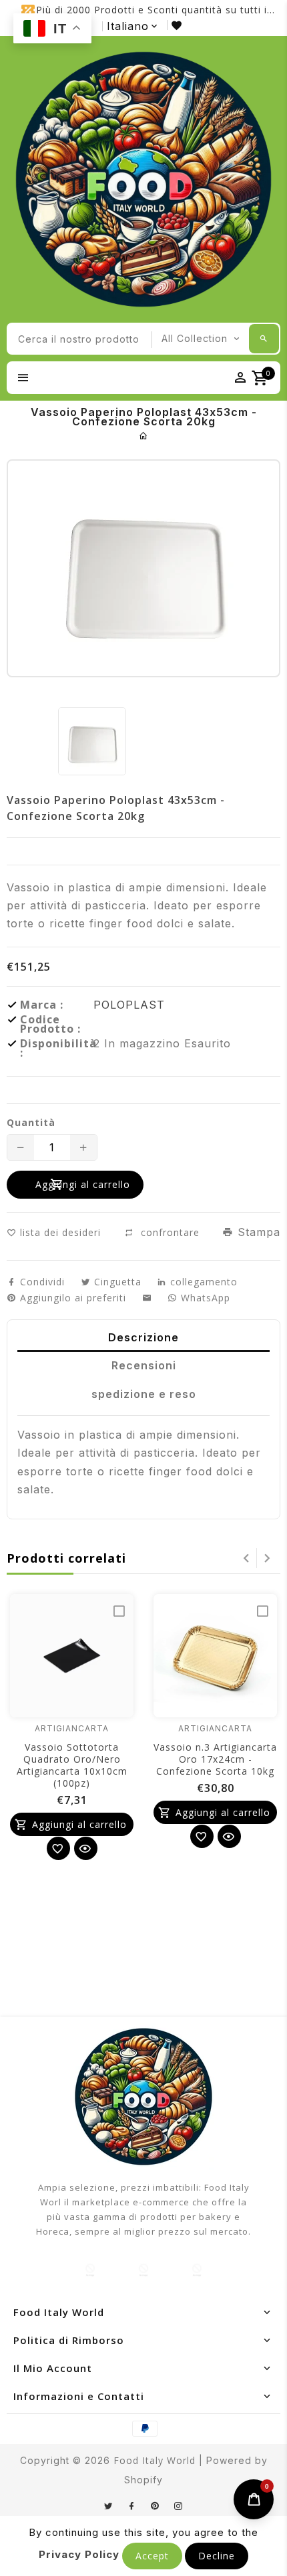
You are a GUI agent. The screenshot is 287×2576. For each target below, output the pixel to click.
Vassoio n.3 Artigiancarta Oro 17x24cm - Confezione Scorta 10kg (215, 1759)
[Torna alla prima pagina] (144, 436)
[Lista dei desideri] (179, 25)
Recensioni (144, 1365)
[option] (92, 741)
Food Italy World (155, 2460)
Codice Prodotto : (50, 1024)
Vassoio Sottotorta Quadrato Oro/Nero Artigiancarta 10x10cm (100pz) (72, 1765)
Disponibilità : (57, 1048)
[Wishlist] (58, 1848)
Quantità (31, 1123)
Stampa (257, 1232)
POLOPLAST (129, 1005)
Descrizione (143, 1337)
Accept (152, 2556)
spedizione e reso (144, 1394)
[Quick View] (86, 1848)
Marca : (42, 1005)
